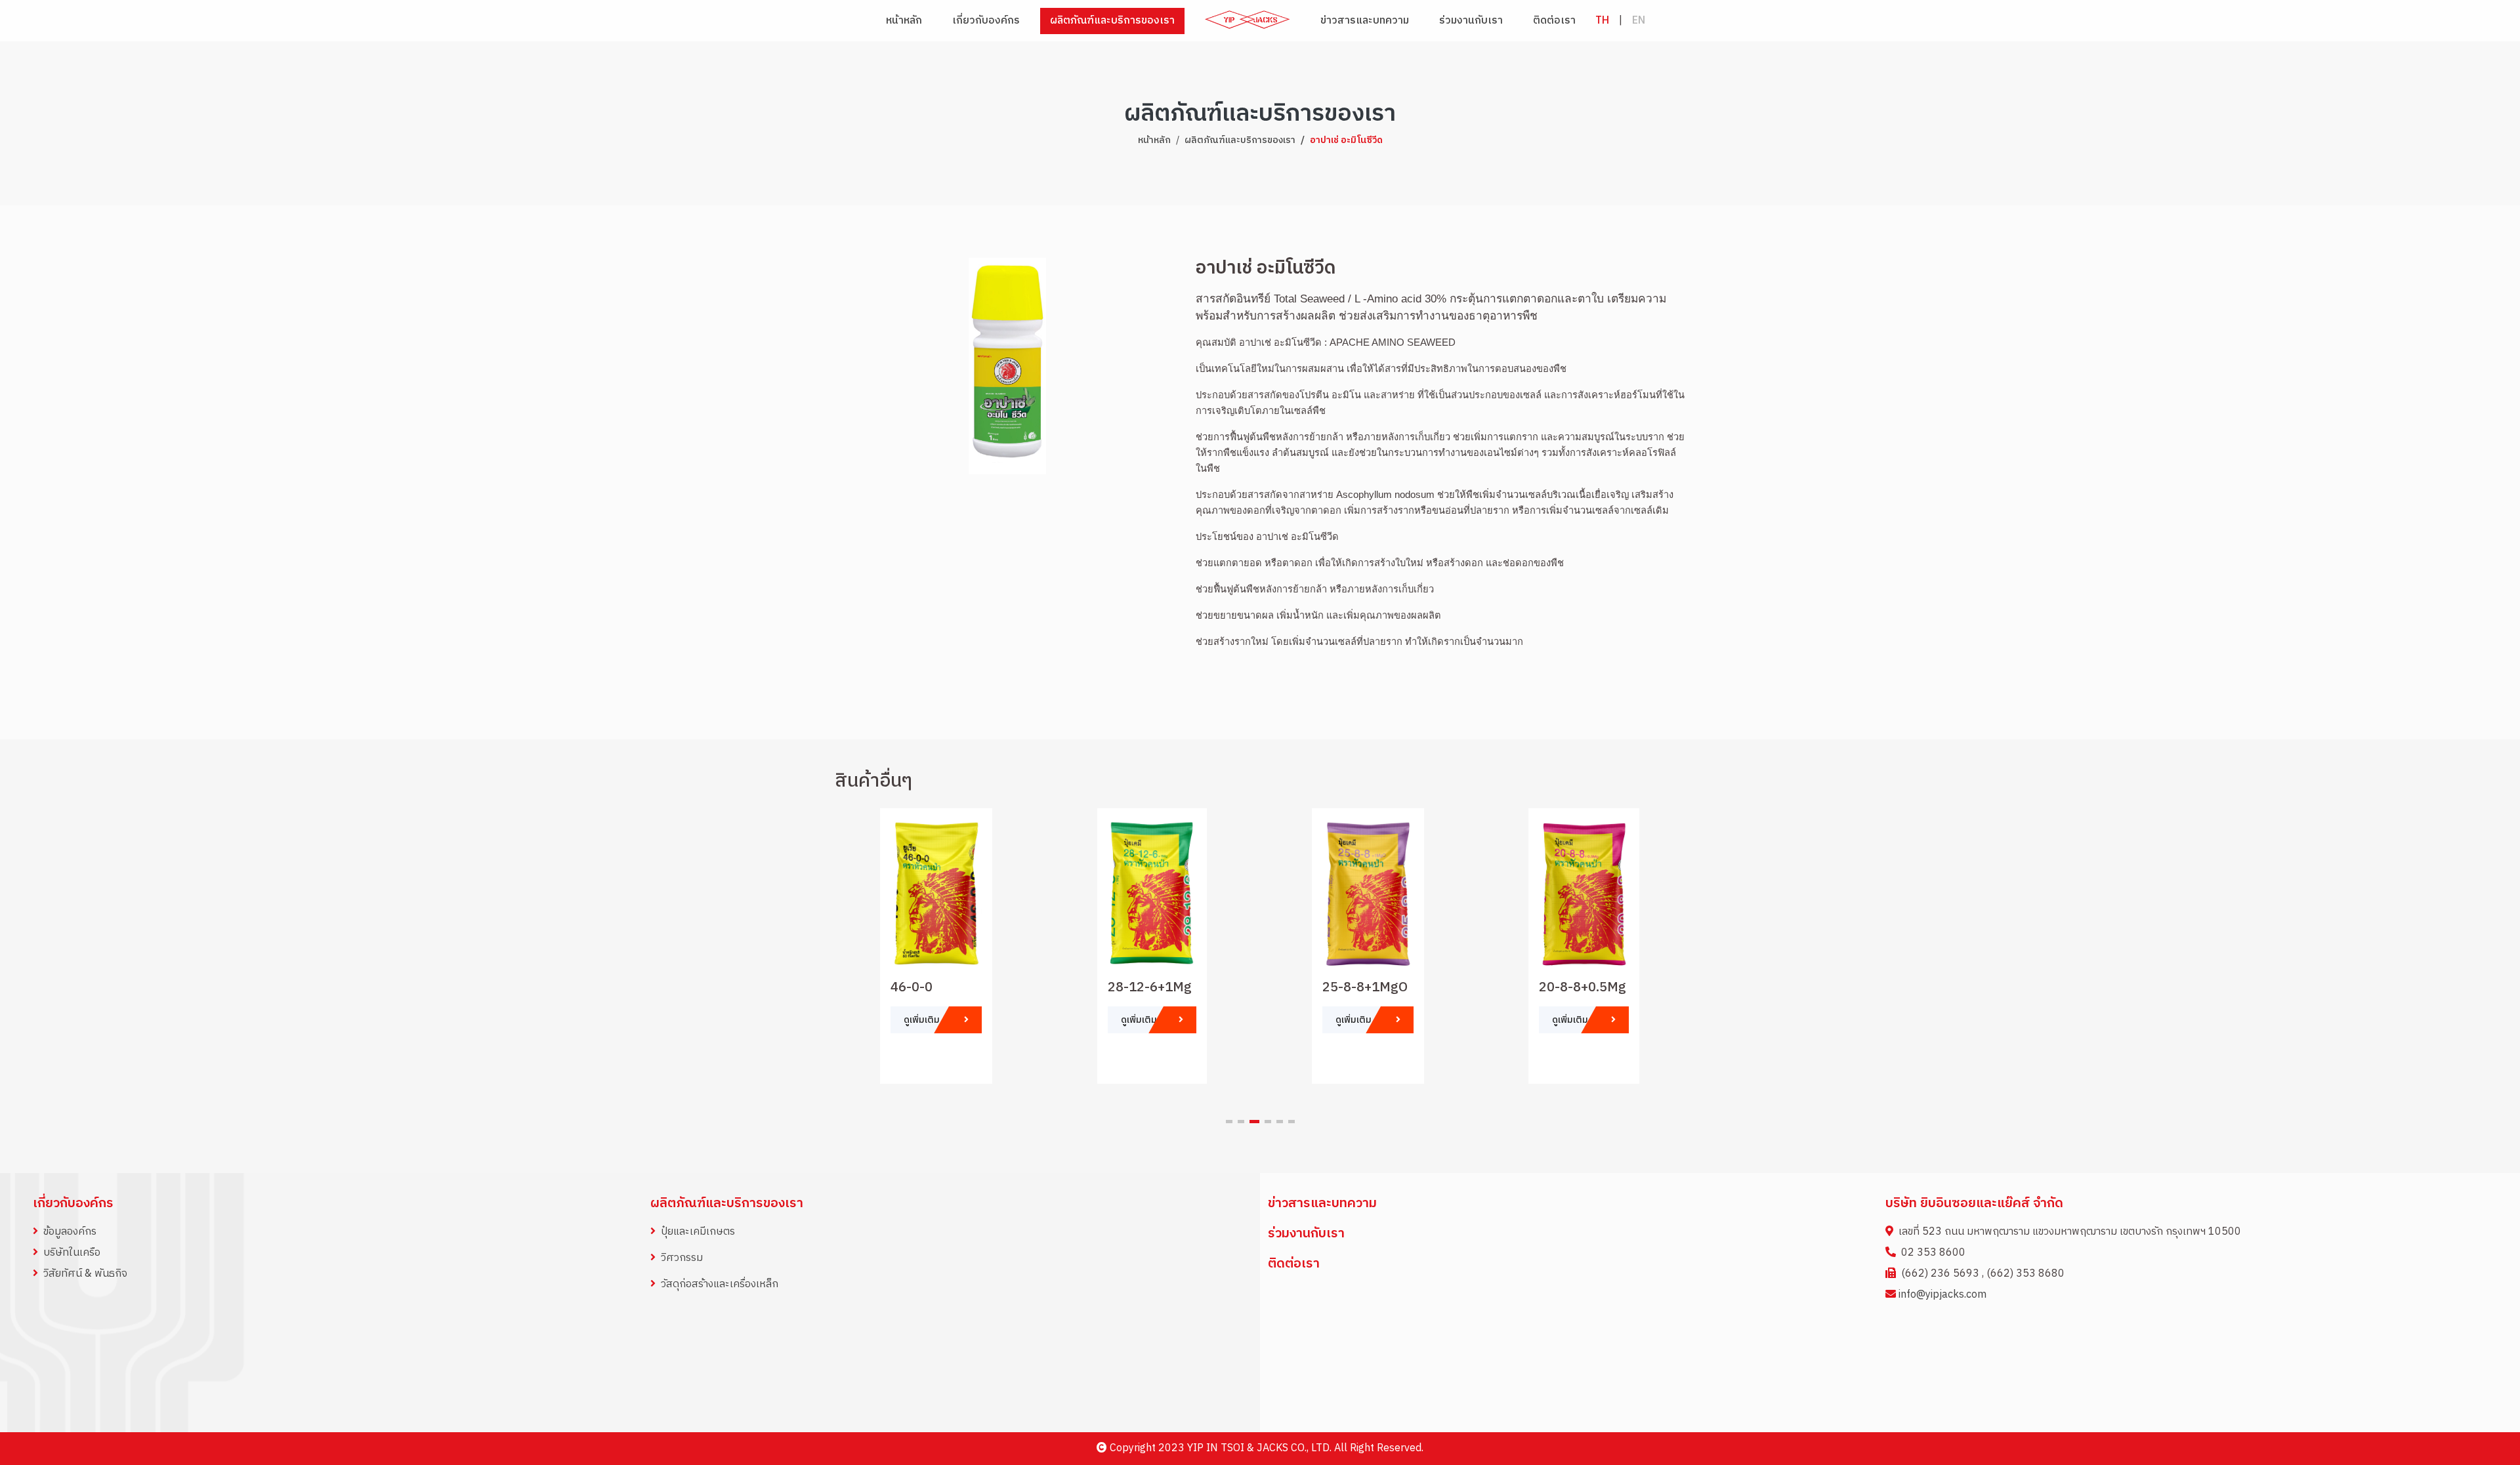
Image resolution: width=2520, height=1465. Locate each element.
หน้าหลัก (904, 21)
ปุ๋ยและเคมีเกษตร (698, 1232)
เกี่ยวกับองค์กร (73, 1204)
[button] (1229, 1122)
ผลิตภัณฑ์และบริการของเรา (1240, 140)
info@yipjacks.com (1942, 1295)
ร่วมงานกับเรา (1471, 21)
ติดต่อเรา (1554, 21)
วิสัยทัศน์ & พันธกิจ (85, 1274)
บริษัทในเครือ (72, 1253)
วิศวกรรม (682, 1258)
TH (1602, 21)
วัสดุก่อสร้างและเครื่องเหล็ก (720, 1284)
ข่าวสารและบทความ (1365, 21)
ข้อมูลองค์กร (70, 1232)
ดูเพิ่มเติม (923, 1020)
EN (1639, 21)
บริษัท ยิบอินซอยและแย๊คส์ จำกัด (1974, 1204)
